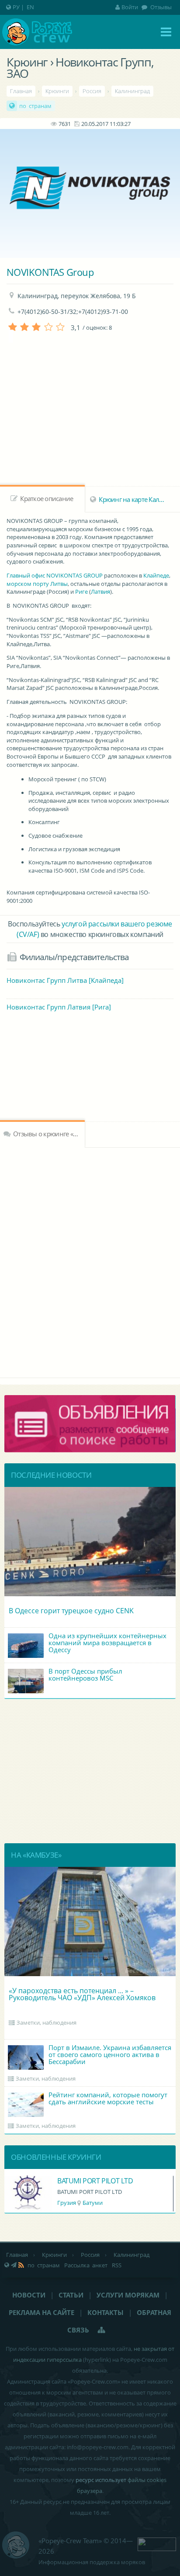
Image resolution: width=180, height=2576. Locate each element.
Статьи (71, 2295)
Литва (65, 2203)
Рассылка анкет (86, 2265)
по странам (35, 106)
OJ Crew (69, 2181)
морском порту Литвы (37, 584)
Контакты (106, 2312)
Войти (130, 7)
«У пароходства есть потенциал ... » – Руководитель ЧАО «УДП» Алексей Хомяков (82, 1994)
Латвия (100, 592)
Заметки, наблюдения (47, 2023)
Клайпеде (156, 575)
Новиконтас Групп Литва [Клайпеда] (65, 980)
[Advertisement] (90, 1076)
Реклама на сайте (42, 2312)
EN (30, 7)
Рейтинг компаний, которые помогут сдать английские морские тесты (108, 2098)
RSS (117, 2265)
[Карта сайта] (102, 2330)
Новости (29, 2295)
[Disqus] (90, 1261)
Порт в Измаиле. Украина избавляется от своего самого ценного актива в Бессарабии (110, 2054)
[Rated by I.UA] (157, 2543)
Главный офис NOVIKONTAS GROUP (55, 575)
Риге (81, 592)
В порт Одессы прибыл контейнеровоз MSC (85, 1674)
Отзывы (160, 7)
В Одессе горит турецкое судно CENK (71, 1611)
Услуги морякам (128, 2295)
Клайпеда (93, 2203)
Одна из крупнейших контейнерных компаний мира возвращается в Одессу (107, 1643)
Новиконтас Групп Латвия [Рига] (59, 1007)
